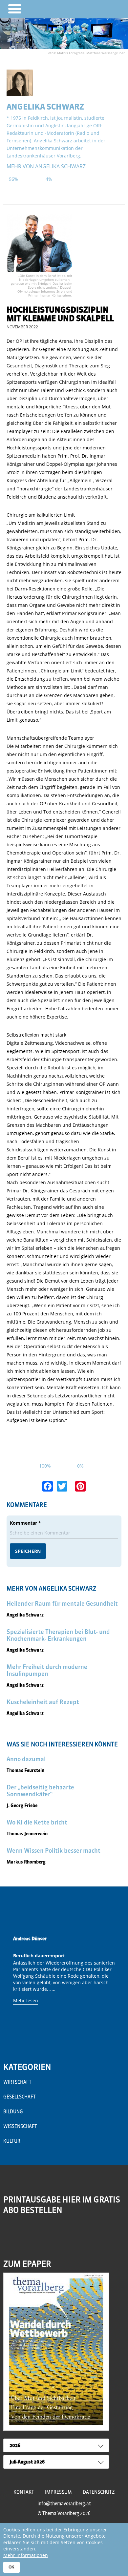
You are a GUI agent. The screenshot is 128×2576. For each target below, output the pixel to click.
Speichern (28, 1551)
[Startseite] (104, 9)
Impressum (58, 2492)
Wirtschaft (17, 2082)
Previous (10, 1986)
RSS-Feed (9, 2240)
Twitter (37, 2236)
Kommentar (25, 1523)
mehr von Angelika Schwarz (46, 166)
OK (11, 2567)
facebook (23, 2236)
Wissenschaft (20, 2126)
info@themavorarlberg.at (64, 2504)
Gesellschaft (20, 2097)
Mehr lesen (26, 2000)
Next (118, 1986)
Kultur (12, 2141)
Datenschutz (99, 2492)
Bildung (13, 2112)
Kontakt (24, 2492)
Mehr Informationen (26, 2555)
